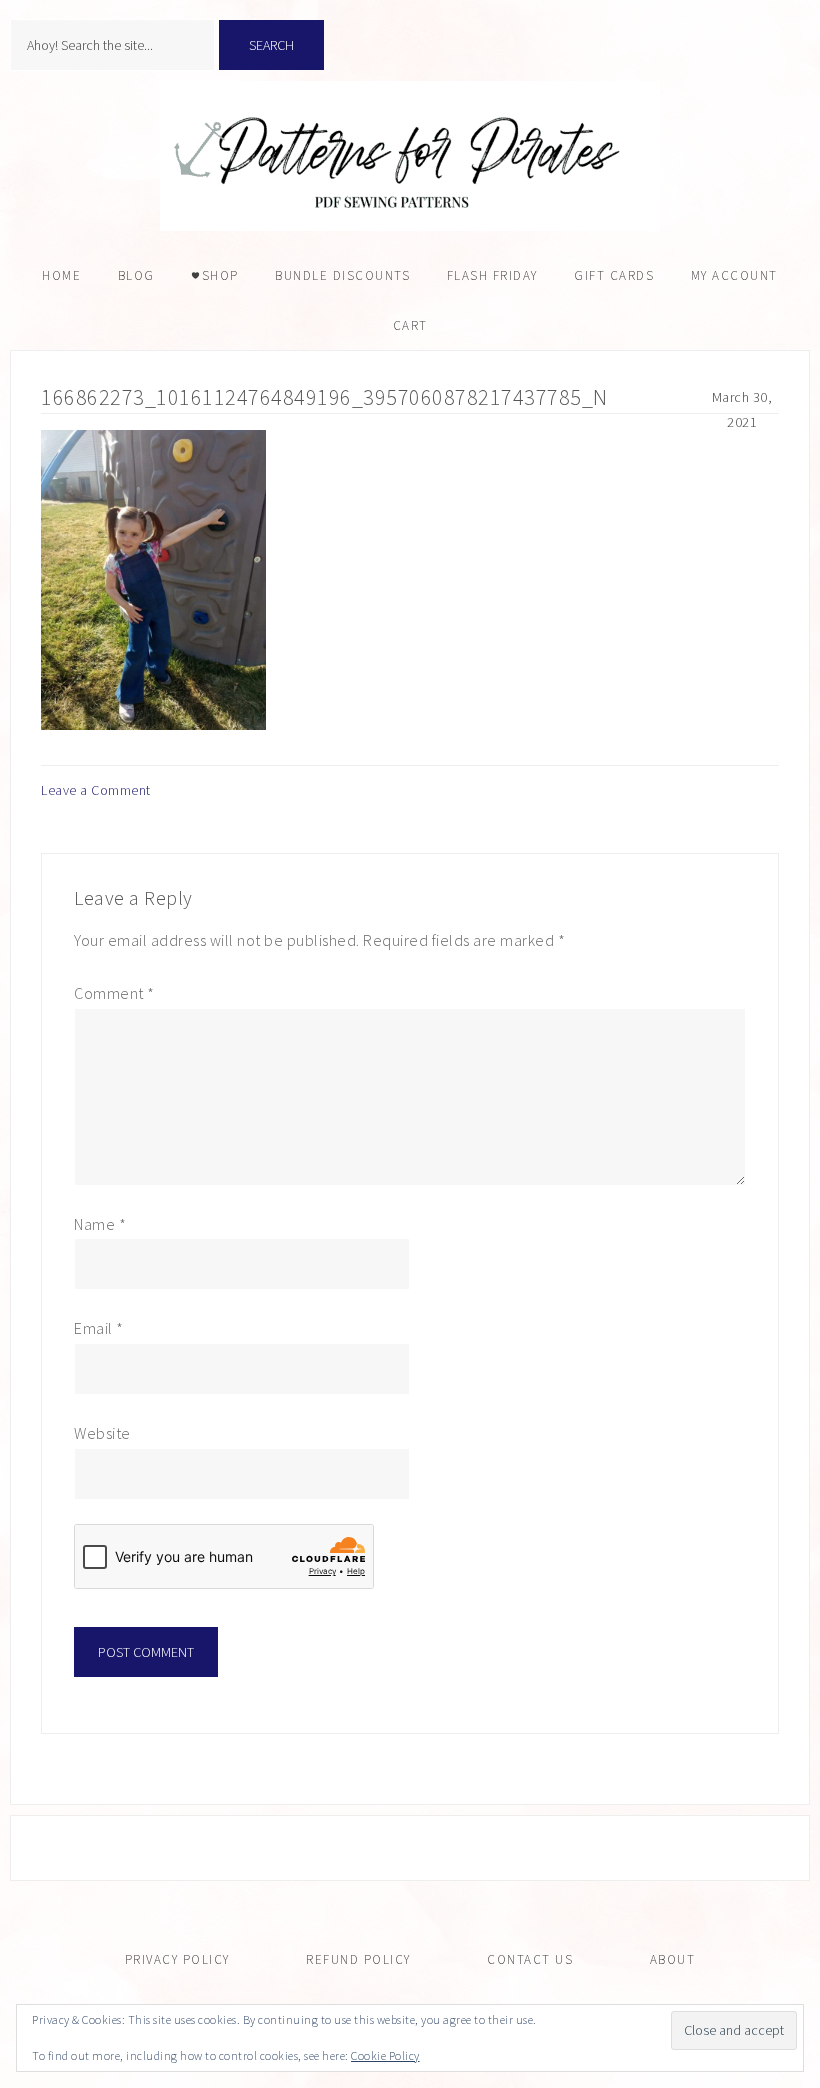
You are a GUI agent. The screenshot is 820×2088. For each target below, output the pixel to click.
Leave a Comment (96, 790)
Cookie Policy (385, 2055)
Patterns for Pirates (410, 156)
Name (100, 1224)
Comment (114, 993)
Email (99, 1328)
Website (102, 1433)
